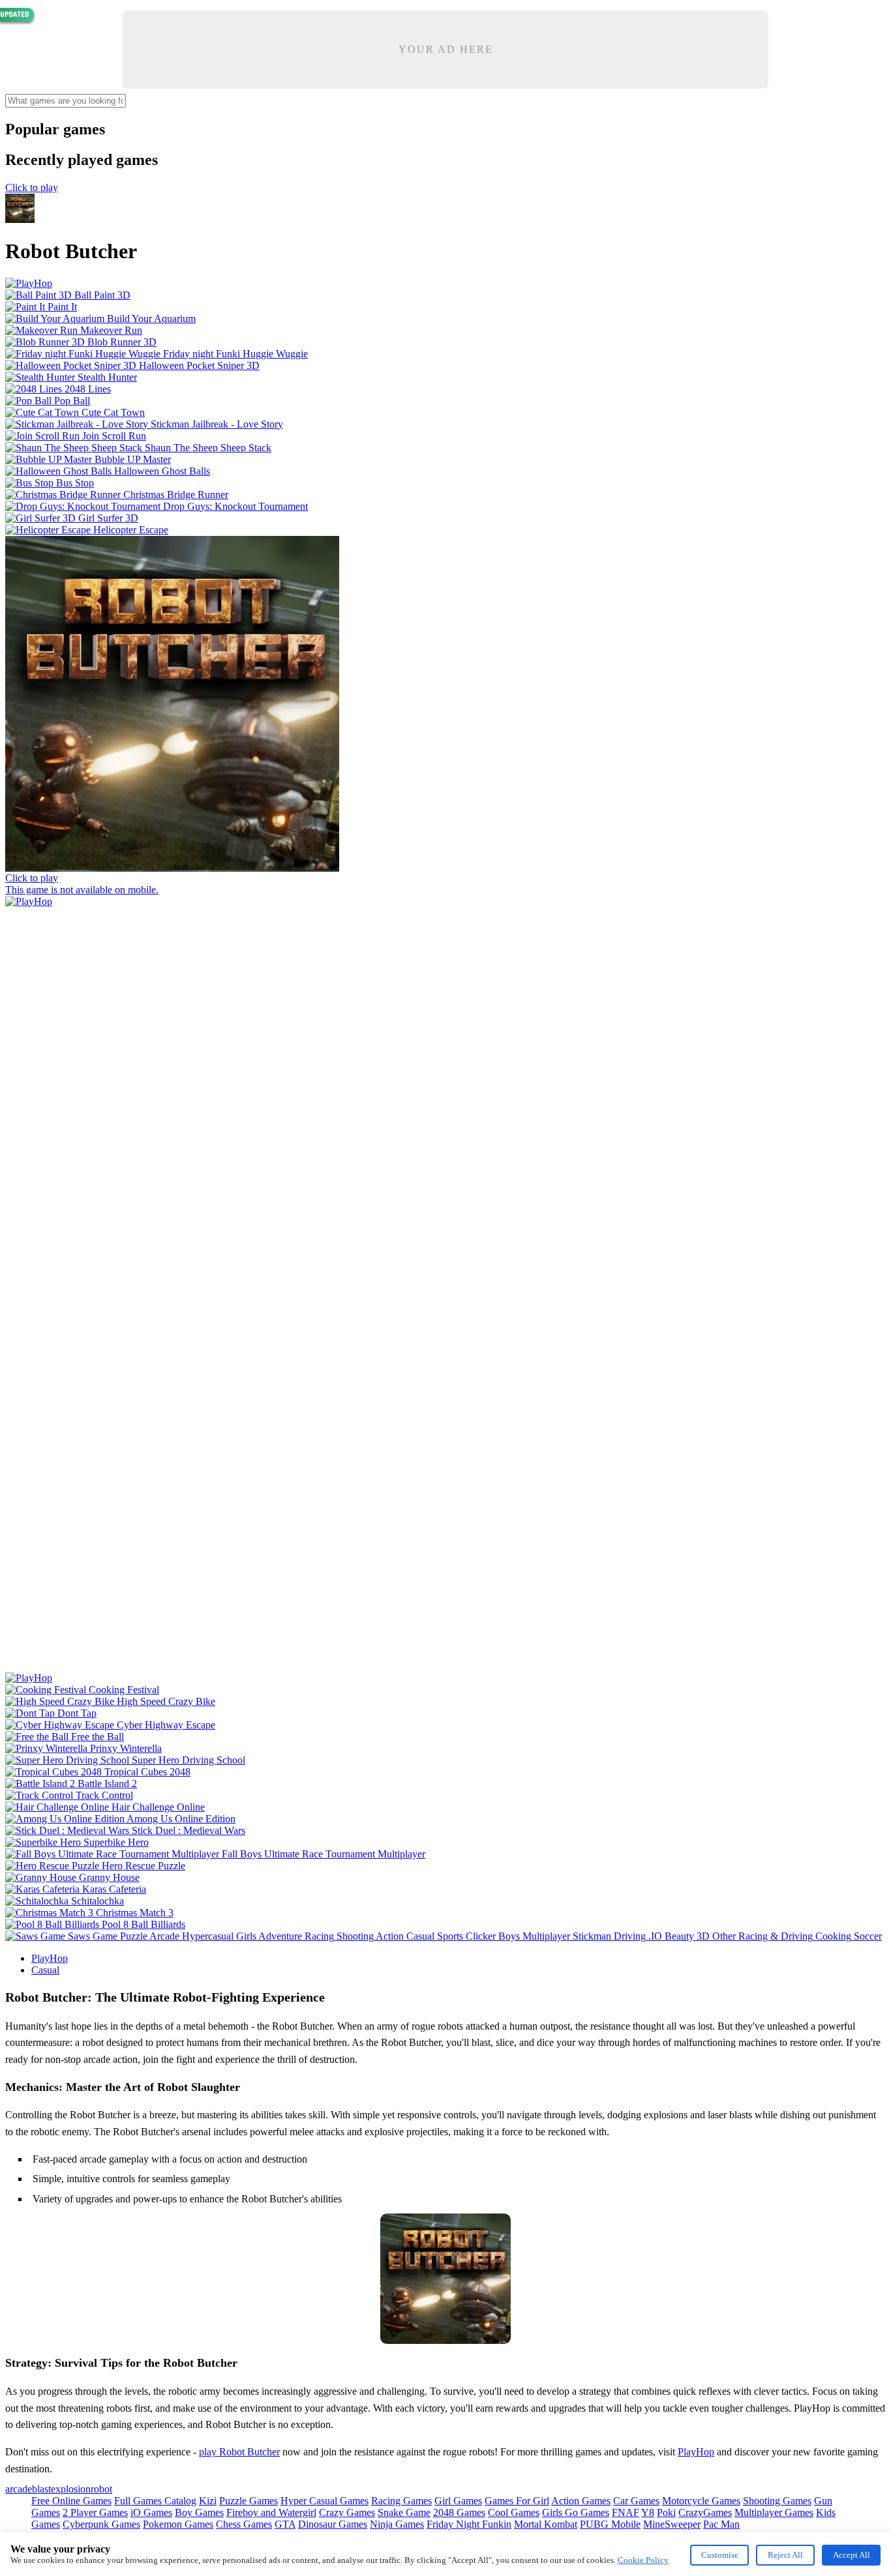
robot (101, 2489)
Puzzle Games (249, 2501)
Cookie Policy (643, 2560)
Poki (666, 2512)
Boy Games (199, 2512)
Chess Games (244, 2524)
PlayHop (50, 1958)
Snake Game (404, 2512)
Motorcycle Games (701, 2501)
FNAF (626, 2512)
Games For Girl (517, 2501)
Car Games (636, 2501)
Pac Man (721, 2524)
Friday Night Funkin (469, 2524)
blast (41, 2489)
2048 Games (459, 2512)
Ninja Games (397, 2524)
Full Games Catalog (155, 2501)
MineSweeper (672, 2524)
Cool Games (514, 2512)
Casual (45, 1970)
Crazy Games (347, 2512)
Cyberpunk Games (101, 2524)
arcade (19, 2489)
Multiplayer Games (774, 2512)
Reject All (785, 2555)
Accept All (852, 2555)
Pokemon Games (178, 2524)
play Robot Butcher (239, 2452)
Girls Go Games (576, 2512)
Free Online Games (71, 2501)
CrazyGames (705, 2512)
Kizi (208, 2501)
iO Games (151, 2512)
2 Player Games (95, 2512)
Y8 (648, 2512)
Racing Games (401, 2501)
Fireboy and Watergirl (271, 2512)
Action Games (581, 2501)
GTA (285, 2524)
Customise (720, 2555)
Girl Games (458, 2501)
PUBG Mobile (610, 2524)
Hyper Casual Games (325, 2501)
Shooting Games (777, 2501)
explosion (71, 2489)
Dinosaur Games (333, 2524)
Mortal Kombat (546, 2524)
